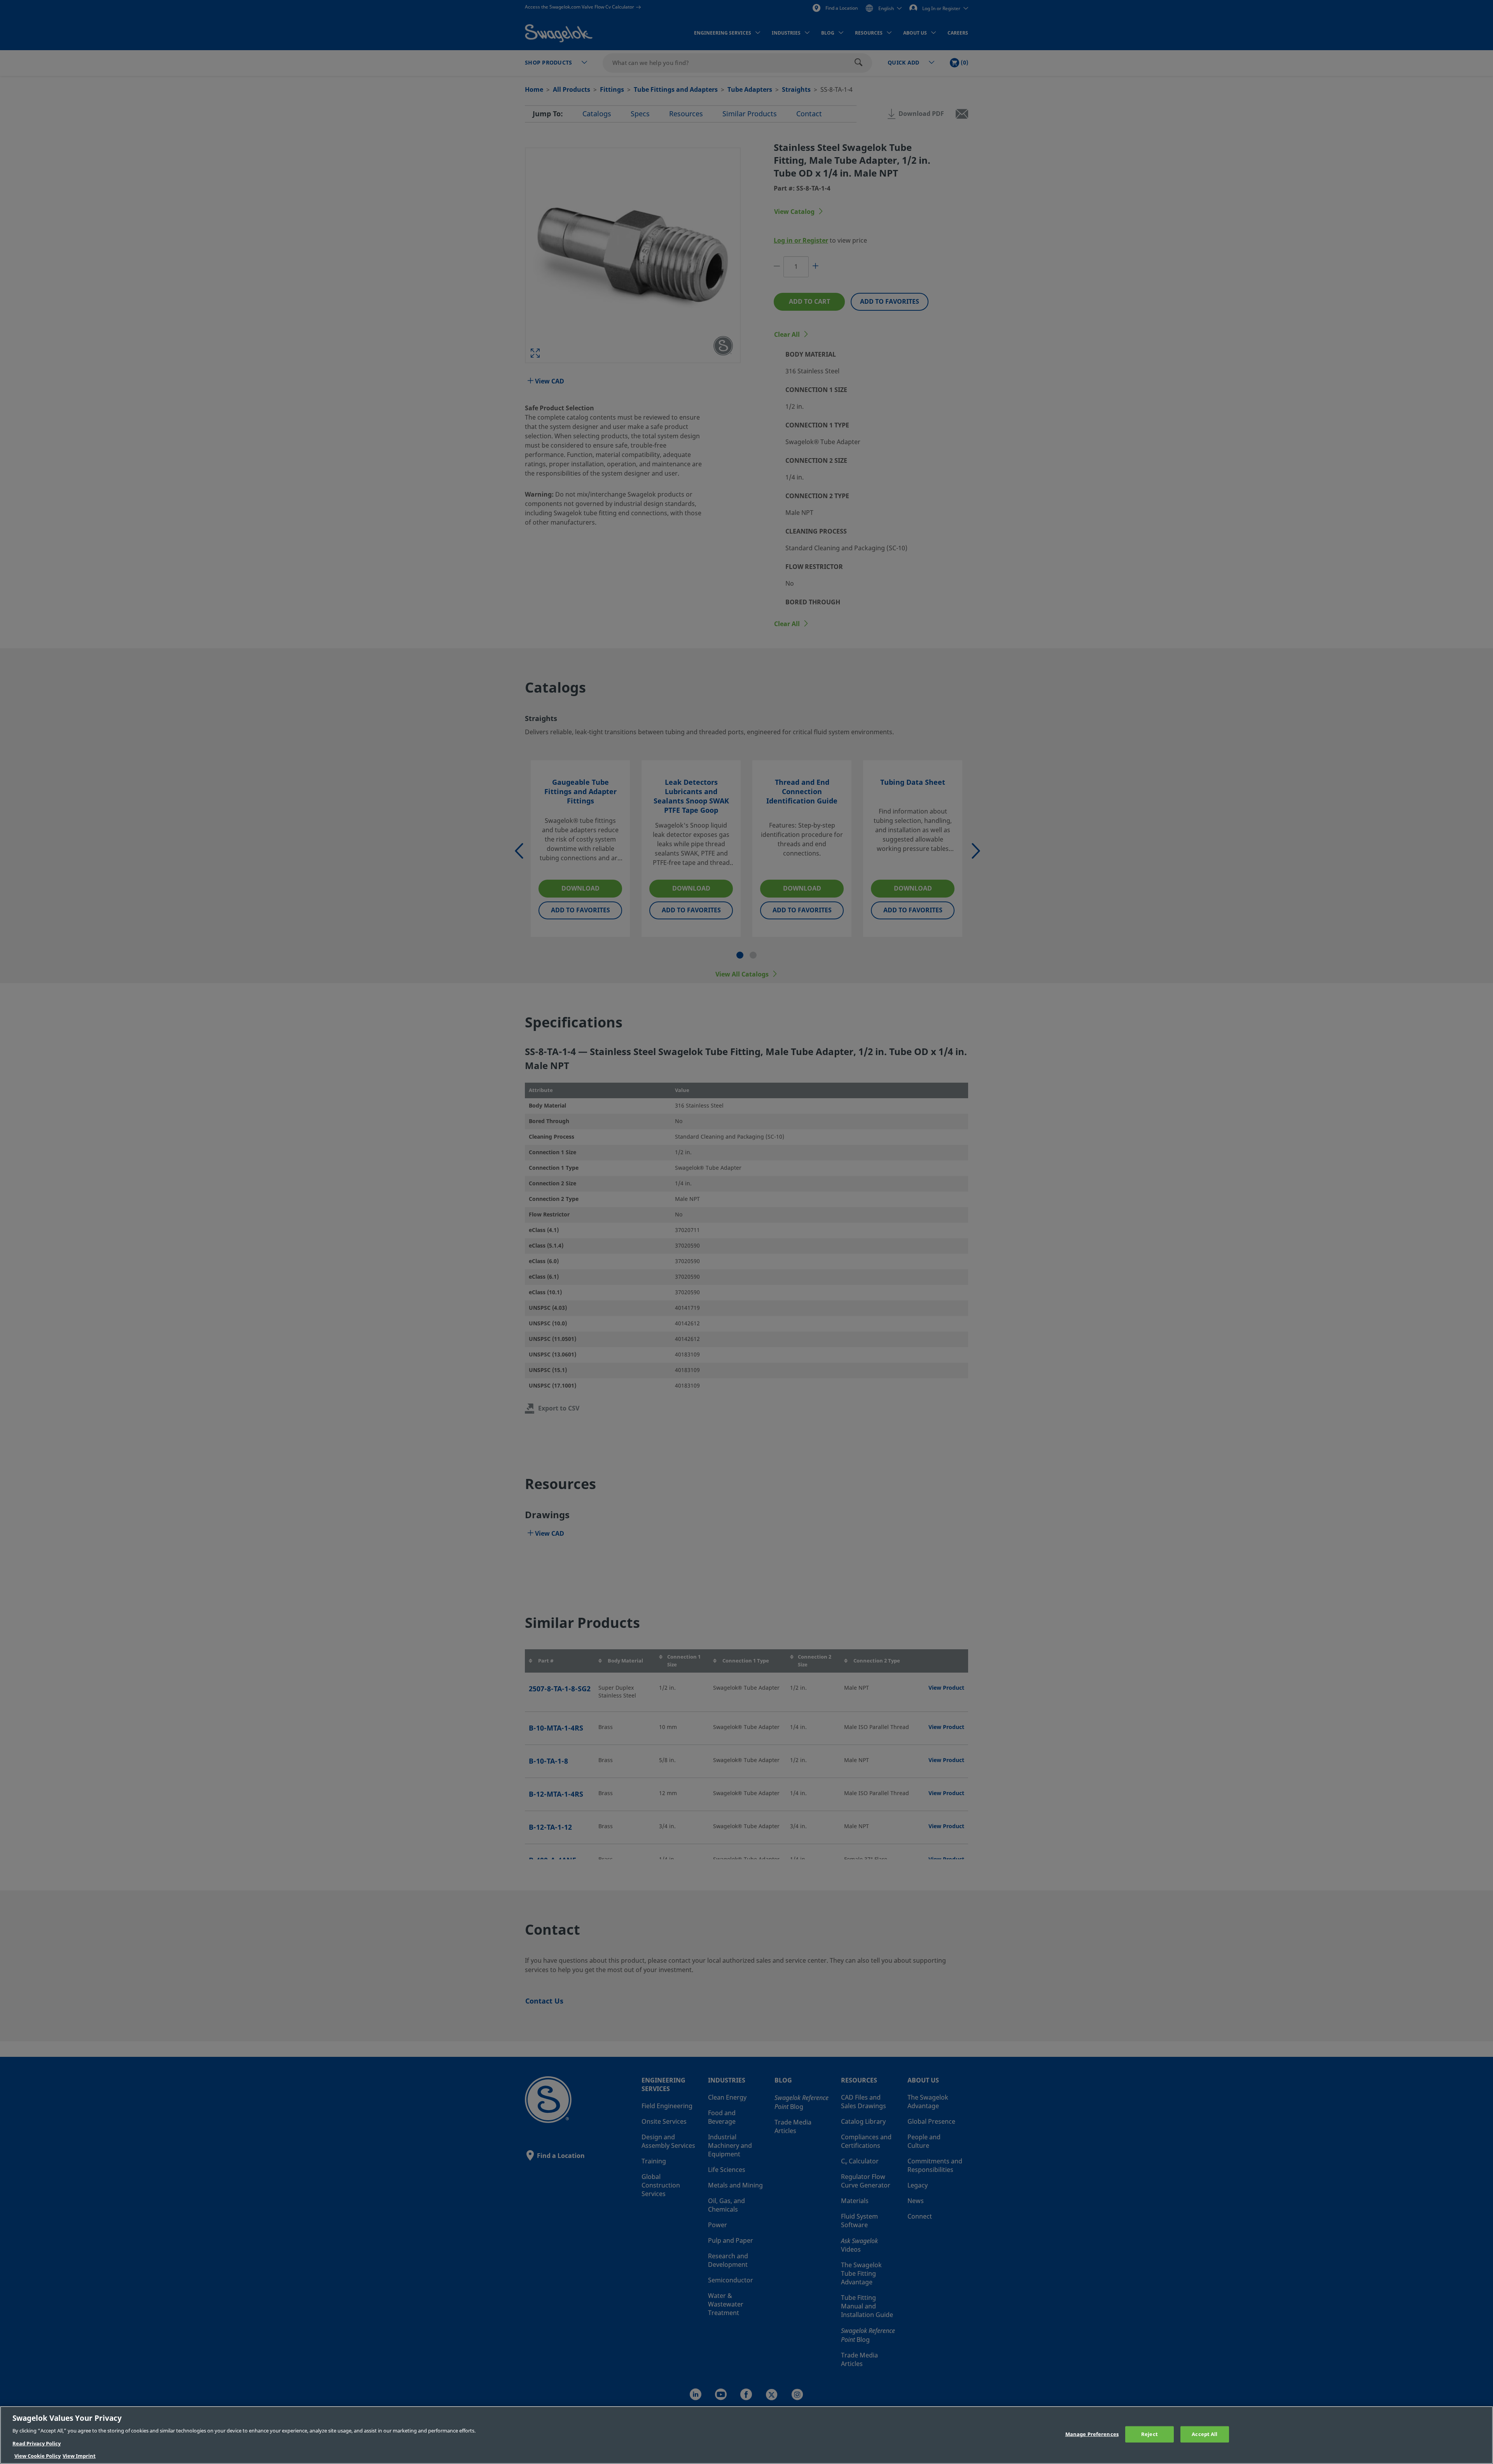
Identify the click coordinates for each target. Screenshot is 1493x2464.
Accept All (1205, 2434)
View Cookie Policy (38, 2456)
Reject (1149, 2434)
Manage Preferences (1092, 2434)
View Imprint (79, 2456)
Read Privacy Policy (37, 2444)
